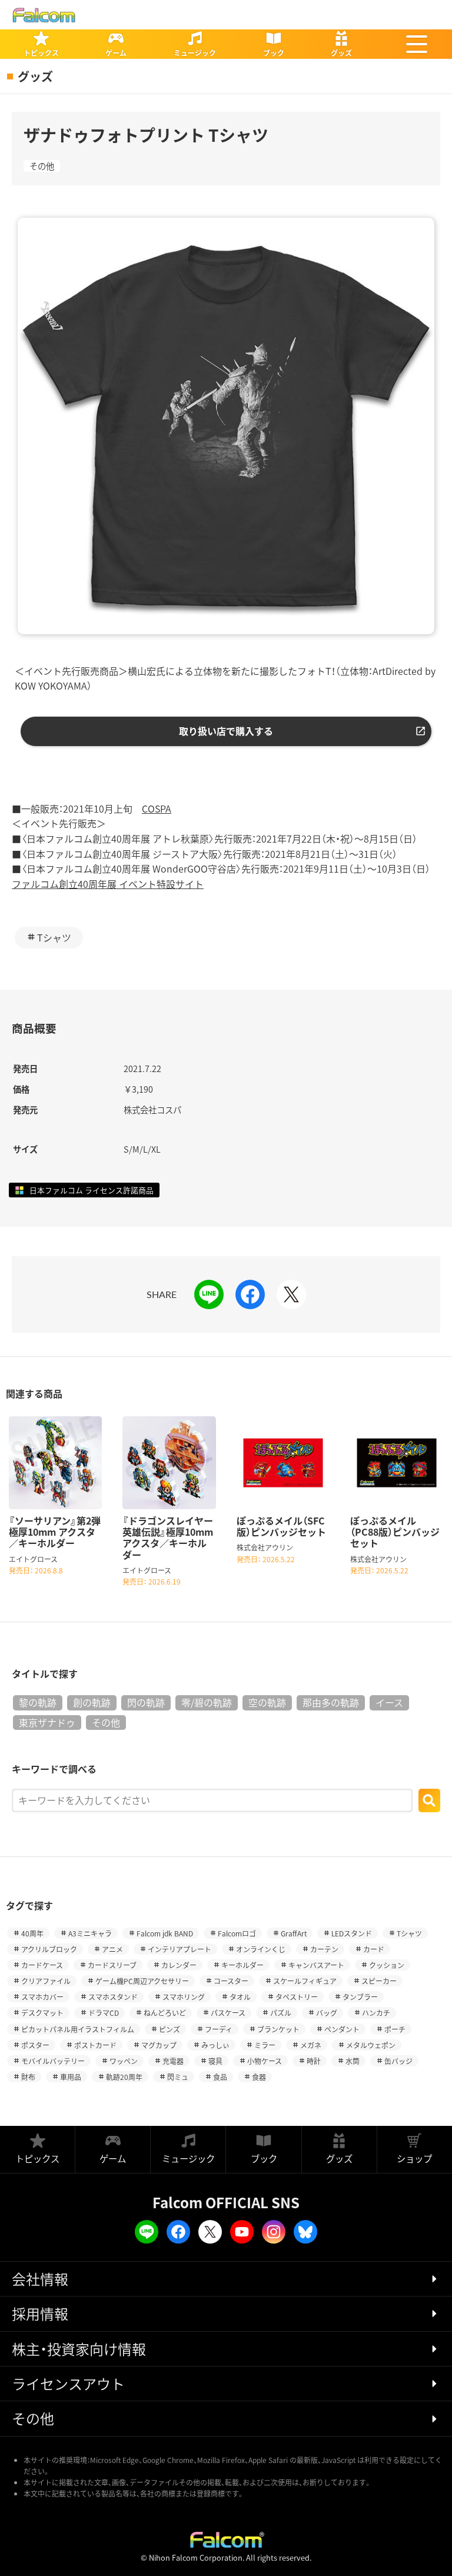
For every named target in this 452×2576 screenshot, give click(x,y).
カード (374, 1949)
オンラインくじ (261, 1949)
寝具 (215, 2061)
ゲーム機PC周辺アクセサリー (142, 1981)
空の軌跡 (267, 1702)
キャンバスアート (316, 1965)
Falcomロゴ (237, 1933)
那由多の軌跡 (331, 1702)
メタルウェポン (371, 2045)
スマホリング (184, 1997)
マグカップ (159, 2045)
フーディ (219, 2029)
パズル (281, 2013)
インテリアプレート (180, 1949)
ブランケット (278, 2029)
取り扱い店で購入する (226, 731)
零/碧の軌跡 (207, 1702)
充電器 (173, 2061)
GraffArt (294, 1933)
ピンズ (169, 2029)
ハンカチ (376, 2013)
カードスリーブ (112, 1965)
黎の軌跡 (38, 1702)
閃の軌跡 (146, 1702)
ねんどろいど (165, 2013)
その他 (42, 166)
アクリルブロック (49, 1949)
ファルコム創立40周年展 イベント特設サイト (108, 884)
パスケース (228, 2013)
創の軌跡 (92, 1702)
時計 (314, 2061)
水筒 (353, 2061)
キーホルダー (242, 1965)
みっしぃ (215, 2045)
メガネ (311, 2045)
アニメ (112, 1949)
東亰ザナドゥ (47, 1722)
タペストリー (297, 1997)
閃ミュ (178, 2077)
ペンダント (342, 2029)
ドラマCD (104, 2013)
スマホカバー (42, 1997)
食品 (220, 2077)
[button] (417, 44)
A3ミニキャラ (90, 1933)
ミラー (265, 2045)
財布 (28, 2077)
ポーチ (395, 2029)
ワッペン (124, 2061)
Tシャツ (54, 937)
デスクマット (42, 2013)
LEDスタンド (352, 1933)
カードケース (42, 1965)
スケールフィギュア (305, 1981)
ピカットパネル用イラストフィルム (78, 2029)
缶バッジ (398, 2061)
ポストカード (95, 2045)
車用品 (71, 2077)
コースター (231, 1981)
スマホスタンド (113, 1997)
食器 (259, 2077)
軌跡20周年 (124, 2077)
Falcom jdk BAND (165, 1933)
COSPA (157, 808)
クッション (387, 1965)
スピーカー (379, 1981)
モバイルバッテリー (53, 2061)
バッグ (327, 2013)
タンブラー (360, 1997)
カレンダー (179, 1965)
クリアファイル (46, 1981)
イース (389, 1702)
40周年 (32, 1933)
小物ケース (265, 2061)
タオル (240, 1997)
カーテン (324, 1949)
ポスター (35, 2045)
